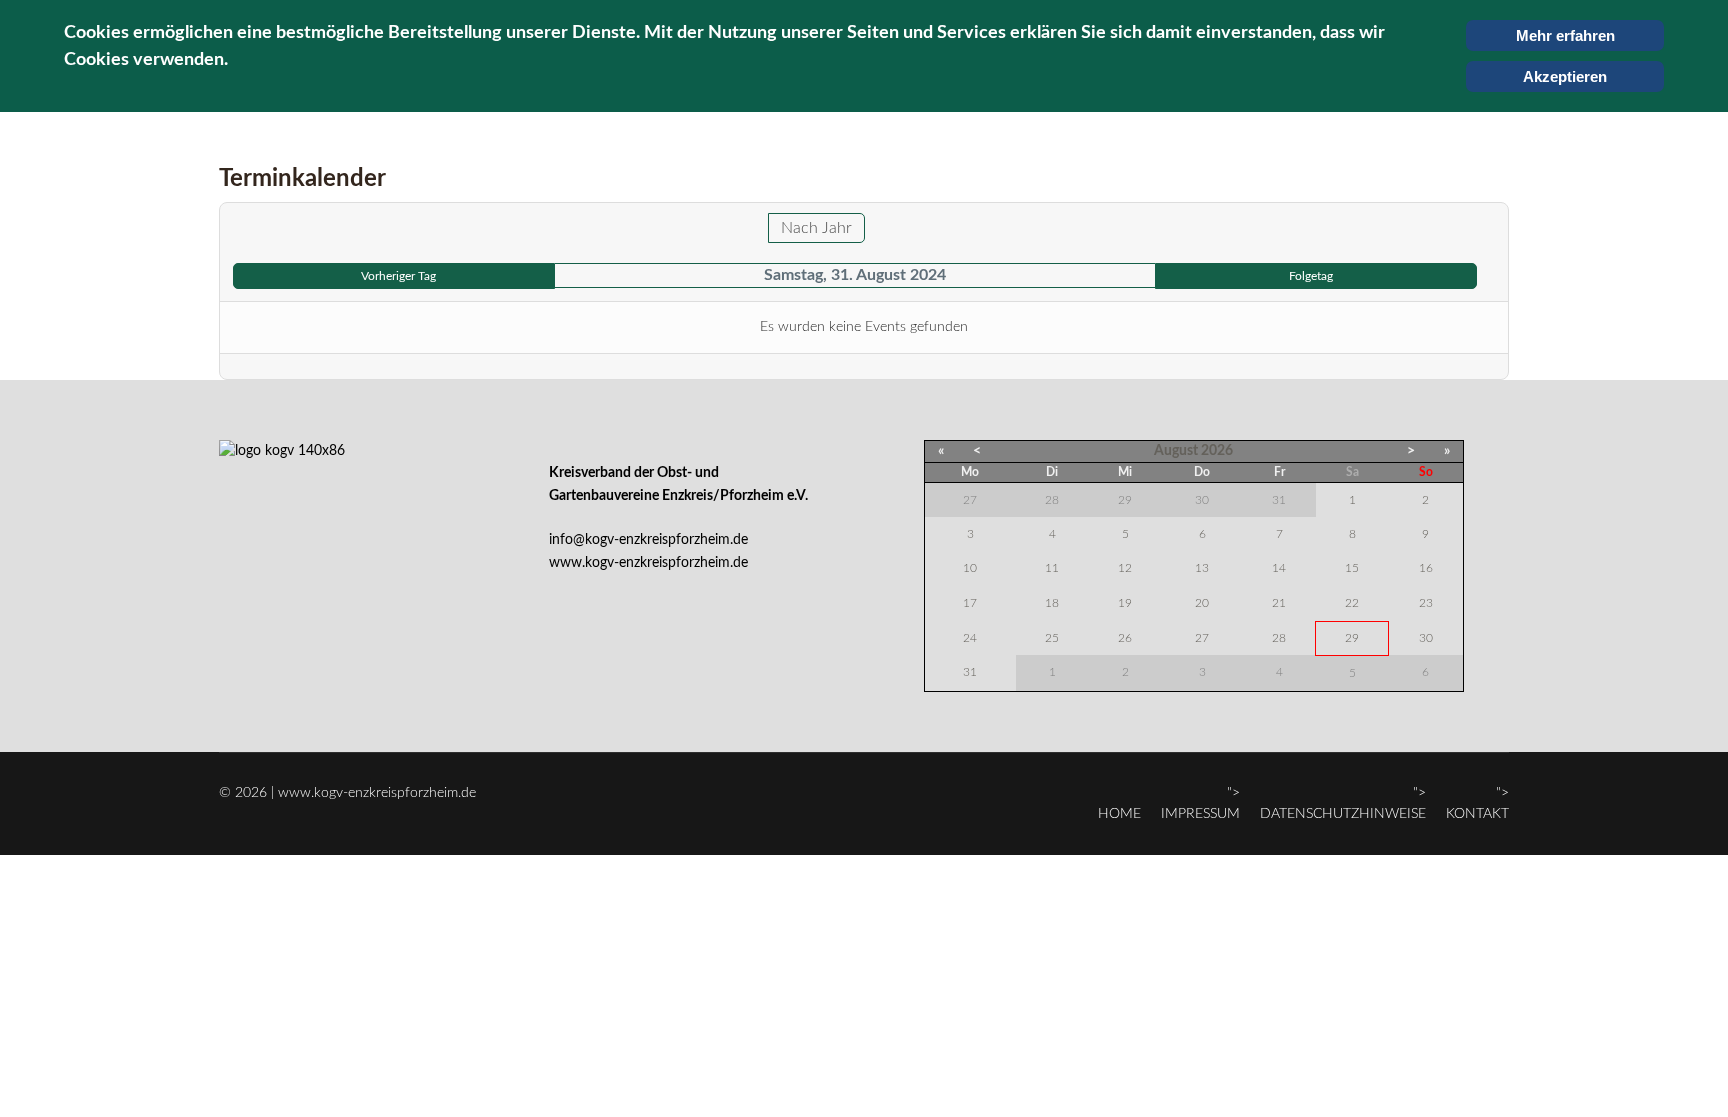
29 (1352, 638)
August (1176, 451)
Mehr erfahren (1565, 35)
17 (970, 603)
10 (970, 568)
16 (1426, 568)
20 (1202, 603)
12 (1125, 568)
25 (1052, 638)
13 (1202, 568)
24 (970, 638)
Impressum (1200, 814)
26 (1125, 638)
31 (970, 672)
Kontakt (1477, 814)
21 (1279, 603)
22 (1352, 603)
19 (1125, 603)
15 (1352, 568)
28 (1279, 638)
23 (1426, 603)
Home (1119, 814)
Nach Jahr (816, 228)
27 (1202, 638)
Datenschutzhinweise (1343, 814)
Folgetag (1311, 276)
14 (1279, 568)
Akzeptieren (1565, 76)
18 (1052, 603)
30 (1426, 638)
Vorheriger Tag (398, 276)
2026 (1217, 451)
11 (1052, 568)
